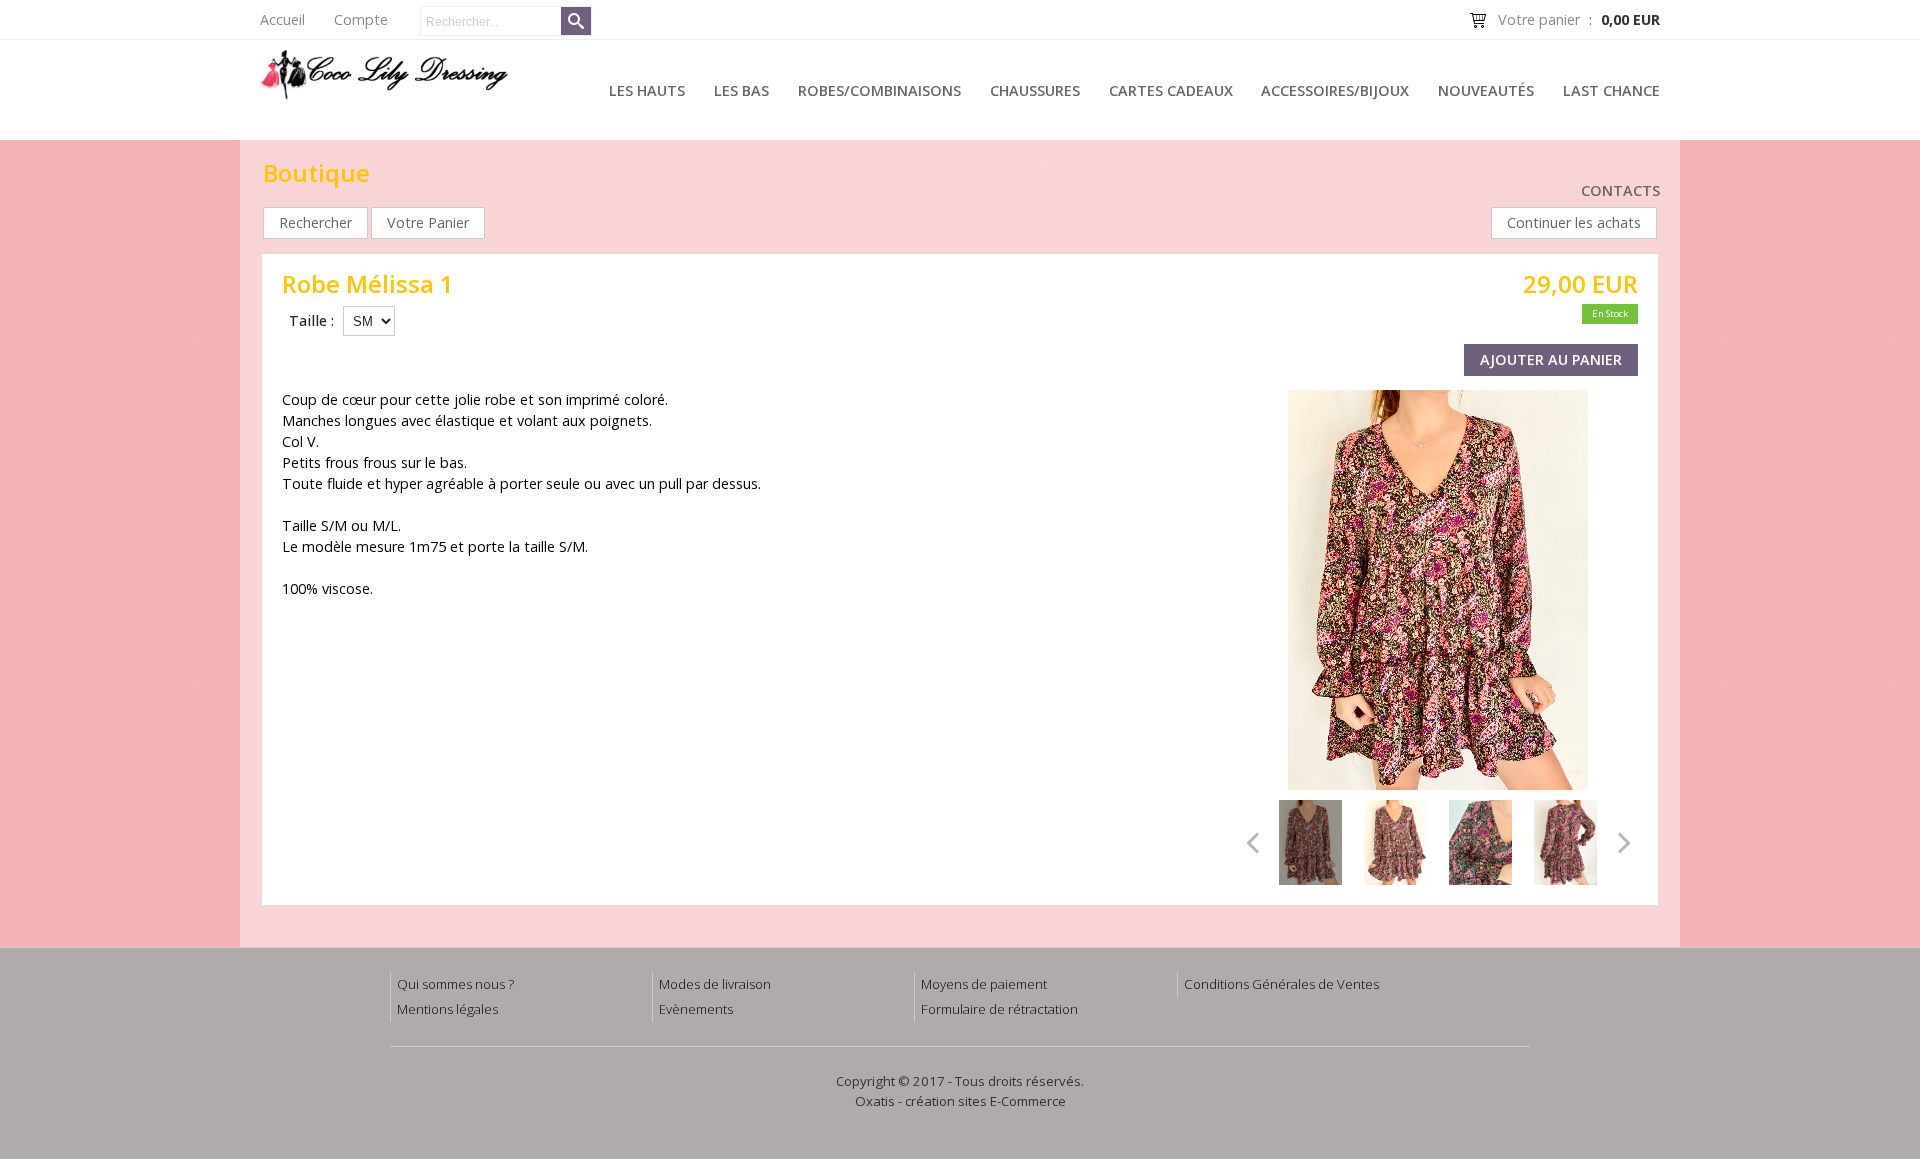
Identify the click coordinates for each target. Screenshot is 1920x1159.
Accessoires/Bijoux (1335, 90)
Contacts (1620, 190)
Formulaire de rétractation (999, 1009)
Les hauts (647, 90)
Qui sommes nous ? (455, 984)
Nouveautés (1486, 90)
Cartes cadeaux (1171, 90)
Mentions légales (447, 1009)
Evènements (696, 1009)
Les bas (741, 90)
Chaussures (1035, 90)
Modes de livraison (715, 984)
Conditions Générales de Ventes (1281, 984)
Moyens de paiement (984, 984)
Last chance (1611, 90)
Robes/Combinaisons (879, 90)
